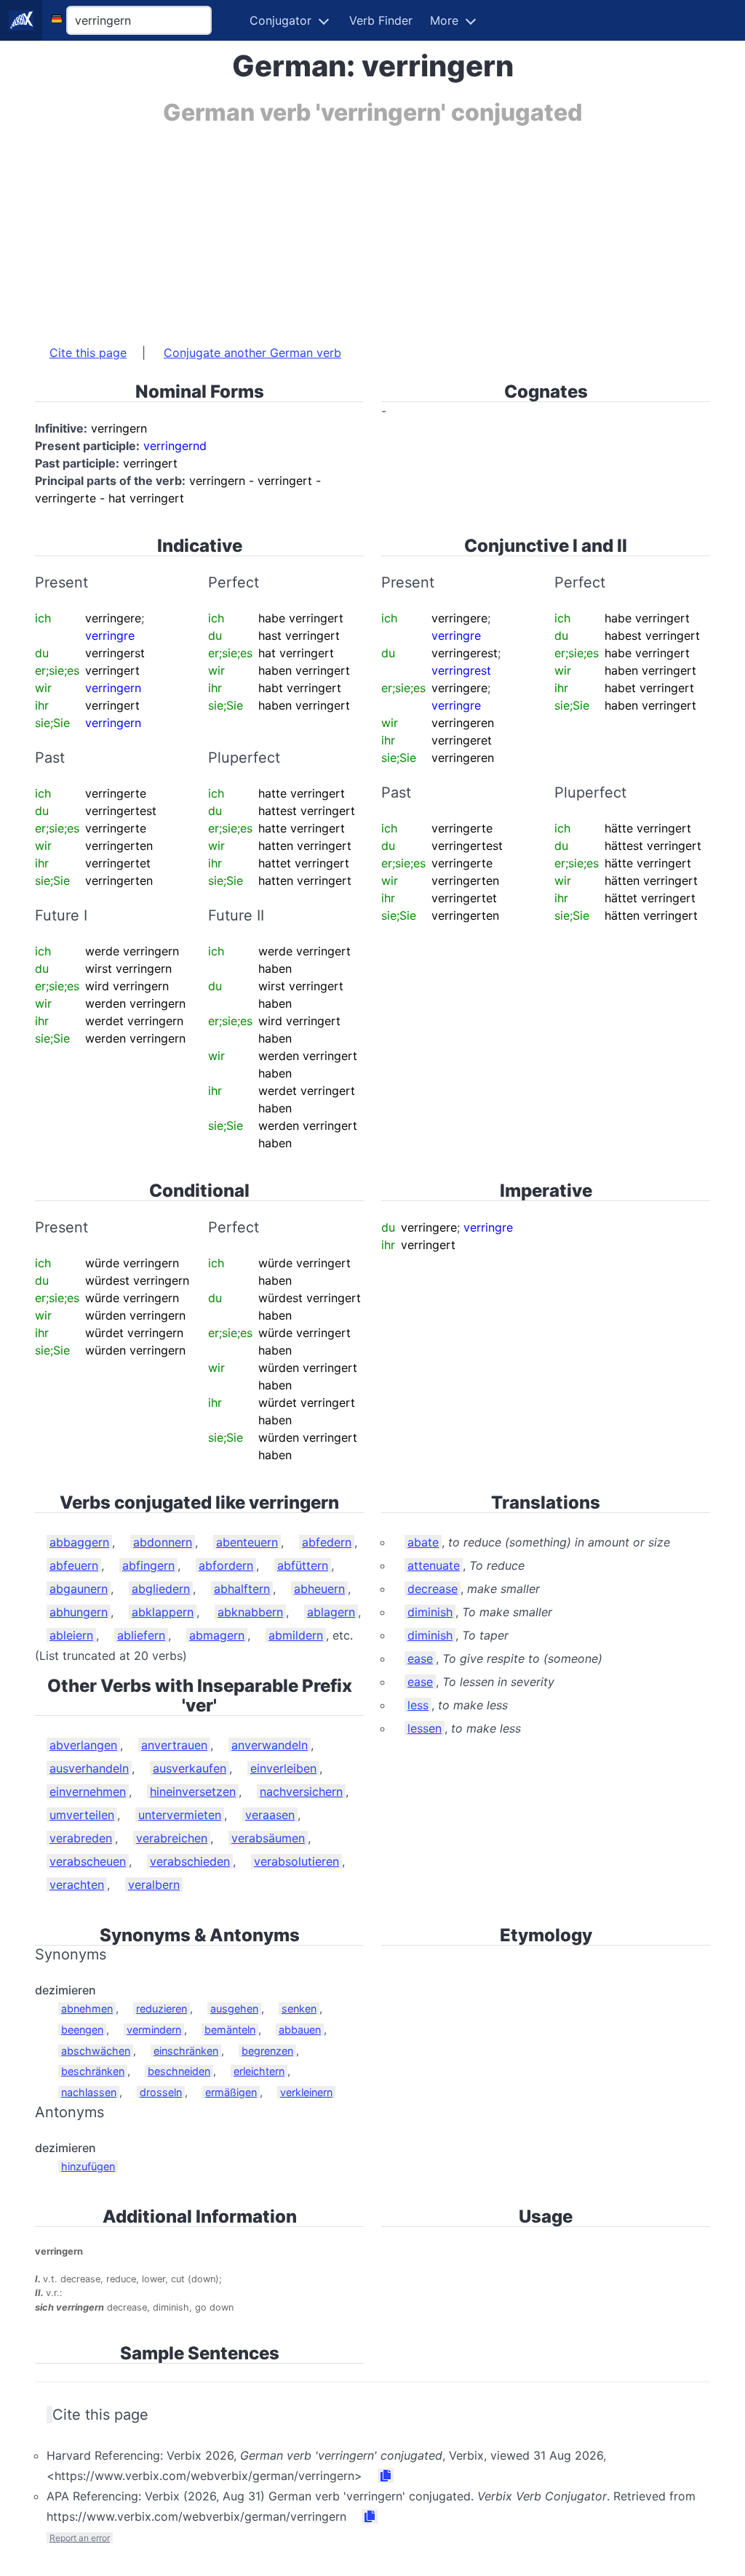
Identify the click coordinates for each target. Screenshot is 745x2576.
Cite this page (88, 353)
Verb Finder (381, 20)
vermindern (154, 2030)
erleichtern (259, 2071)
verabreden (81, 1838)
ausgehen (234, 2009)
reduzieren (162, 2009)
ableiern (71, 1635)
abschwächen (96, 2051)
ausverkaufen (190, 1768)
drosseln (161, 2092)
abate (423, 1542)
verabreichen (172, 1838)
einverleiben (283, 1768)
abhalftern (242, 1589)
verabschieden (190, 1861)
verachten (77, 1885)
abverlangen (83, 1745)
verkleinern (306, 2092)
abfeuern (74, 1565)
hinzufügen (88, 2166)
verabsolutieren (296, 1861)
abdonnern (163, 1542)
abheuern (319, 1589)
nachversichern (301, 1791)
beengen (82, 2030)
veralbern (154, 1885)
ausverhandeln (89, 1768)
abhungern (79, 1612)
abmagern (217, 1635)
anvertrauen (174, 1745)
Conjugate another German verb (252, 353)
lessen (425, 1728)
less (418, 1705)
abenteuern (247, 1542)
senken (299, 2009)
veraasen (270, 1815)
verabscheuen (88, 1861)
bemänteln (230, 2030)
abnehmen (87, 2009)
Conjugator (280, 20)
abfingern (148, 1565)
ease (420, 1658)
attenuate (434, 1565)
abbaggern (79, 1542)
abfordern (226, 1565)
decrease (433, 1589)
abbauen (300, 2030)
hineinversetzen (193, 1791)
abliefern (141, 1635)
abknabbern (250, 1612)
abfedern (327, 1542)
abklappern (163, 1612)
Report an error (80, 2538)
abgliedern (161, 1589)
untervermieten (180, 1815)
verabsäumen (268, 1838)
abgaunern (79, 1589)
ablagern (331, 1612)
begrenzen (267, 2051)
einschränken (186, 2051)
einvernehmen (88, 1791)
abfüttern (303, 1565)
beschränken (93, 2071)
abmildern (296, 1635)
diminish (430, 1612)
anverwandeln (270, 1745)
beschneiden (179, 2071)
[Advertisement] (372, 228)
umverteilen (82, 1815)
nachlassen (89, 2092)
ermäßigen (231, 2092)
